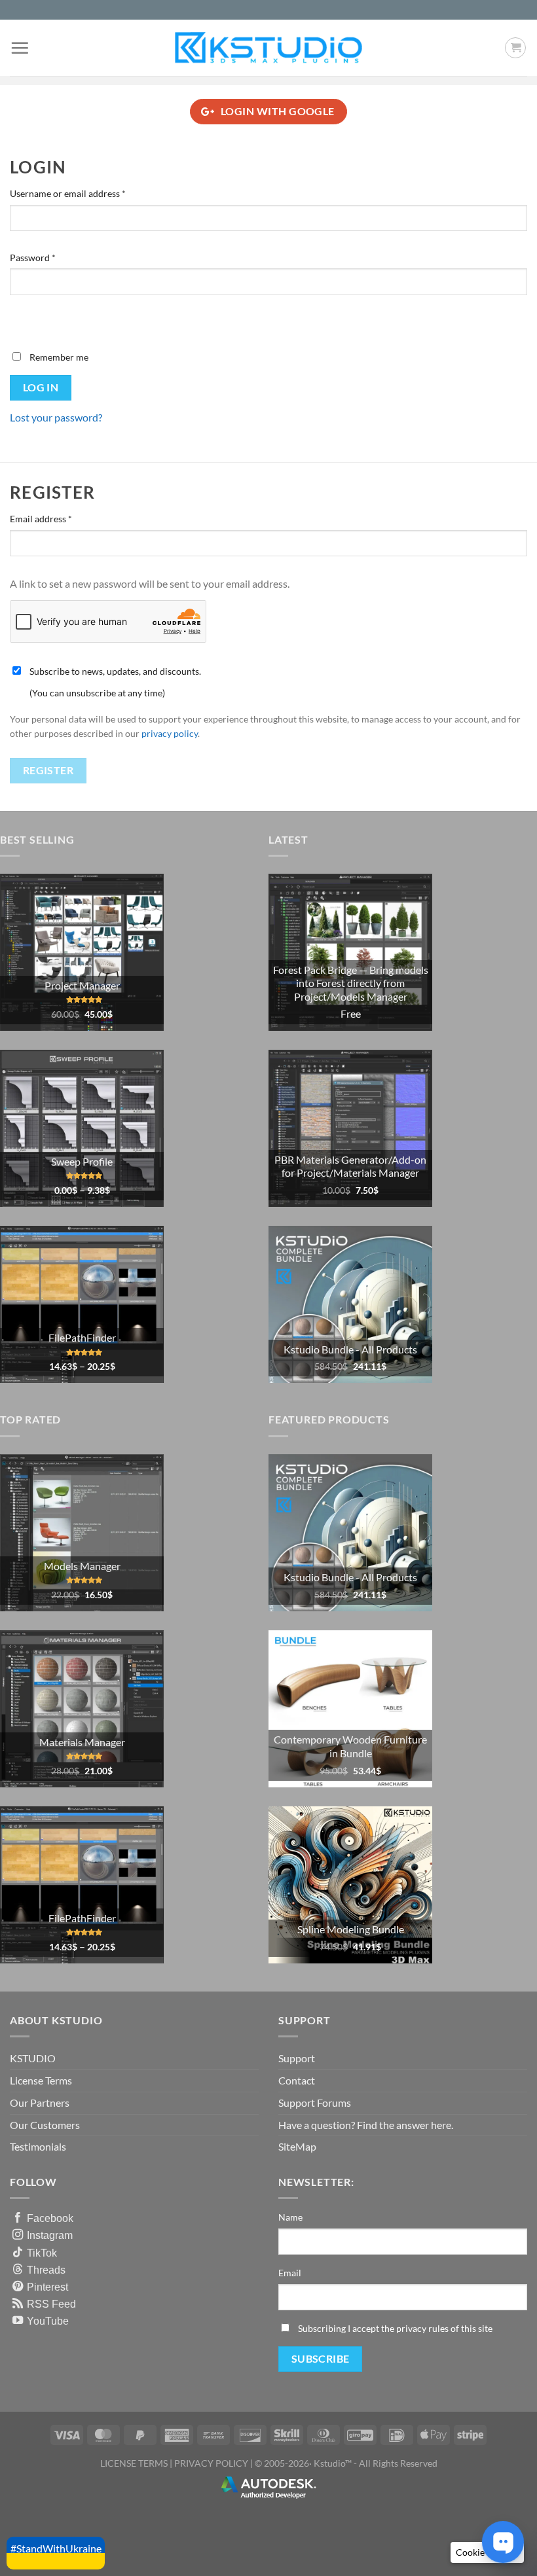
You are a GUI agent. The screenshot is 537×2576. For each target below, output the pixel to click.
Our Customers (45, 2125)
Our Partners (40, 2102)
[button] (20, 48)
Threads (46, 2270)
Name (290, 2217)
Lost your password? (56, 417)
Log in (41, 387)
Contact (297, 2080)
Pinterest (47, 2287)
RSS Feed (51, 2304)
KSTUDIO (33, 2058)
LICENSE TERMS (134, 2463)
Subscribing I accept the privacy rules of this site (395, 2328)
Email (290, 2273)
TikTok (42, 2253)
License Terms (41, 2080)
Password (51, 257)
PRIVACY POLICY (211, 2463)
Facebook (50, 2218)
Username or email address (86, 193)
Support (297, 2058)
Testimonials (38, 2146)
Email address (59, 518)
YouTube (48, 2321)
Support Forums (315, 2102)
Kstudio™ (334, 2463)
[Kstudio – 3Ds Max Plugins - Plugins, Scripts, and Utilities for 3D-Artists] (268, 47)
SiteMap (297, 2146)
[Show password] (23, 318)
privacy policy (170, 734)
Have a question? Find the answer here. (366, 2125)
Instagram (50, 2235)
